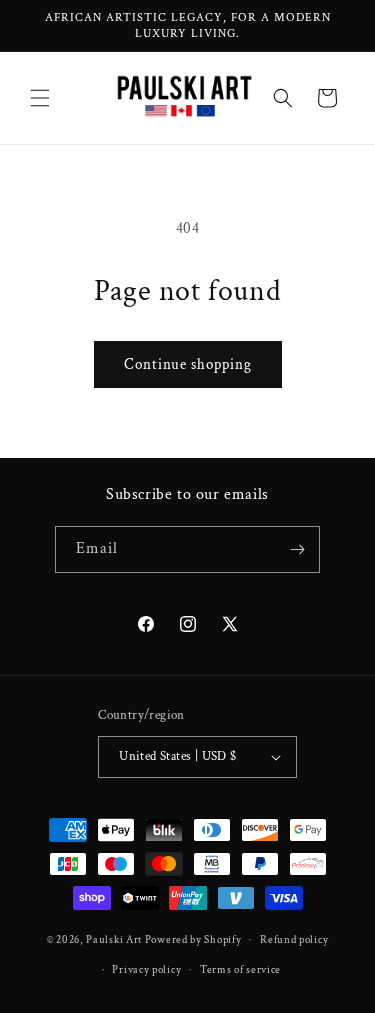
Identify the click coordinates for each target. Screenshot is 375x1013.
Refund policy (294, 940)
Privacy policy (146, 970)
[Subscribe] (297, 549)
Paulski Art (115, 940)
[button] (40, 98)
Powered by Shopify (193, 940)
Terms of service (240, 970)
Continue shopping (188, 364)
